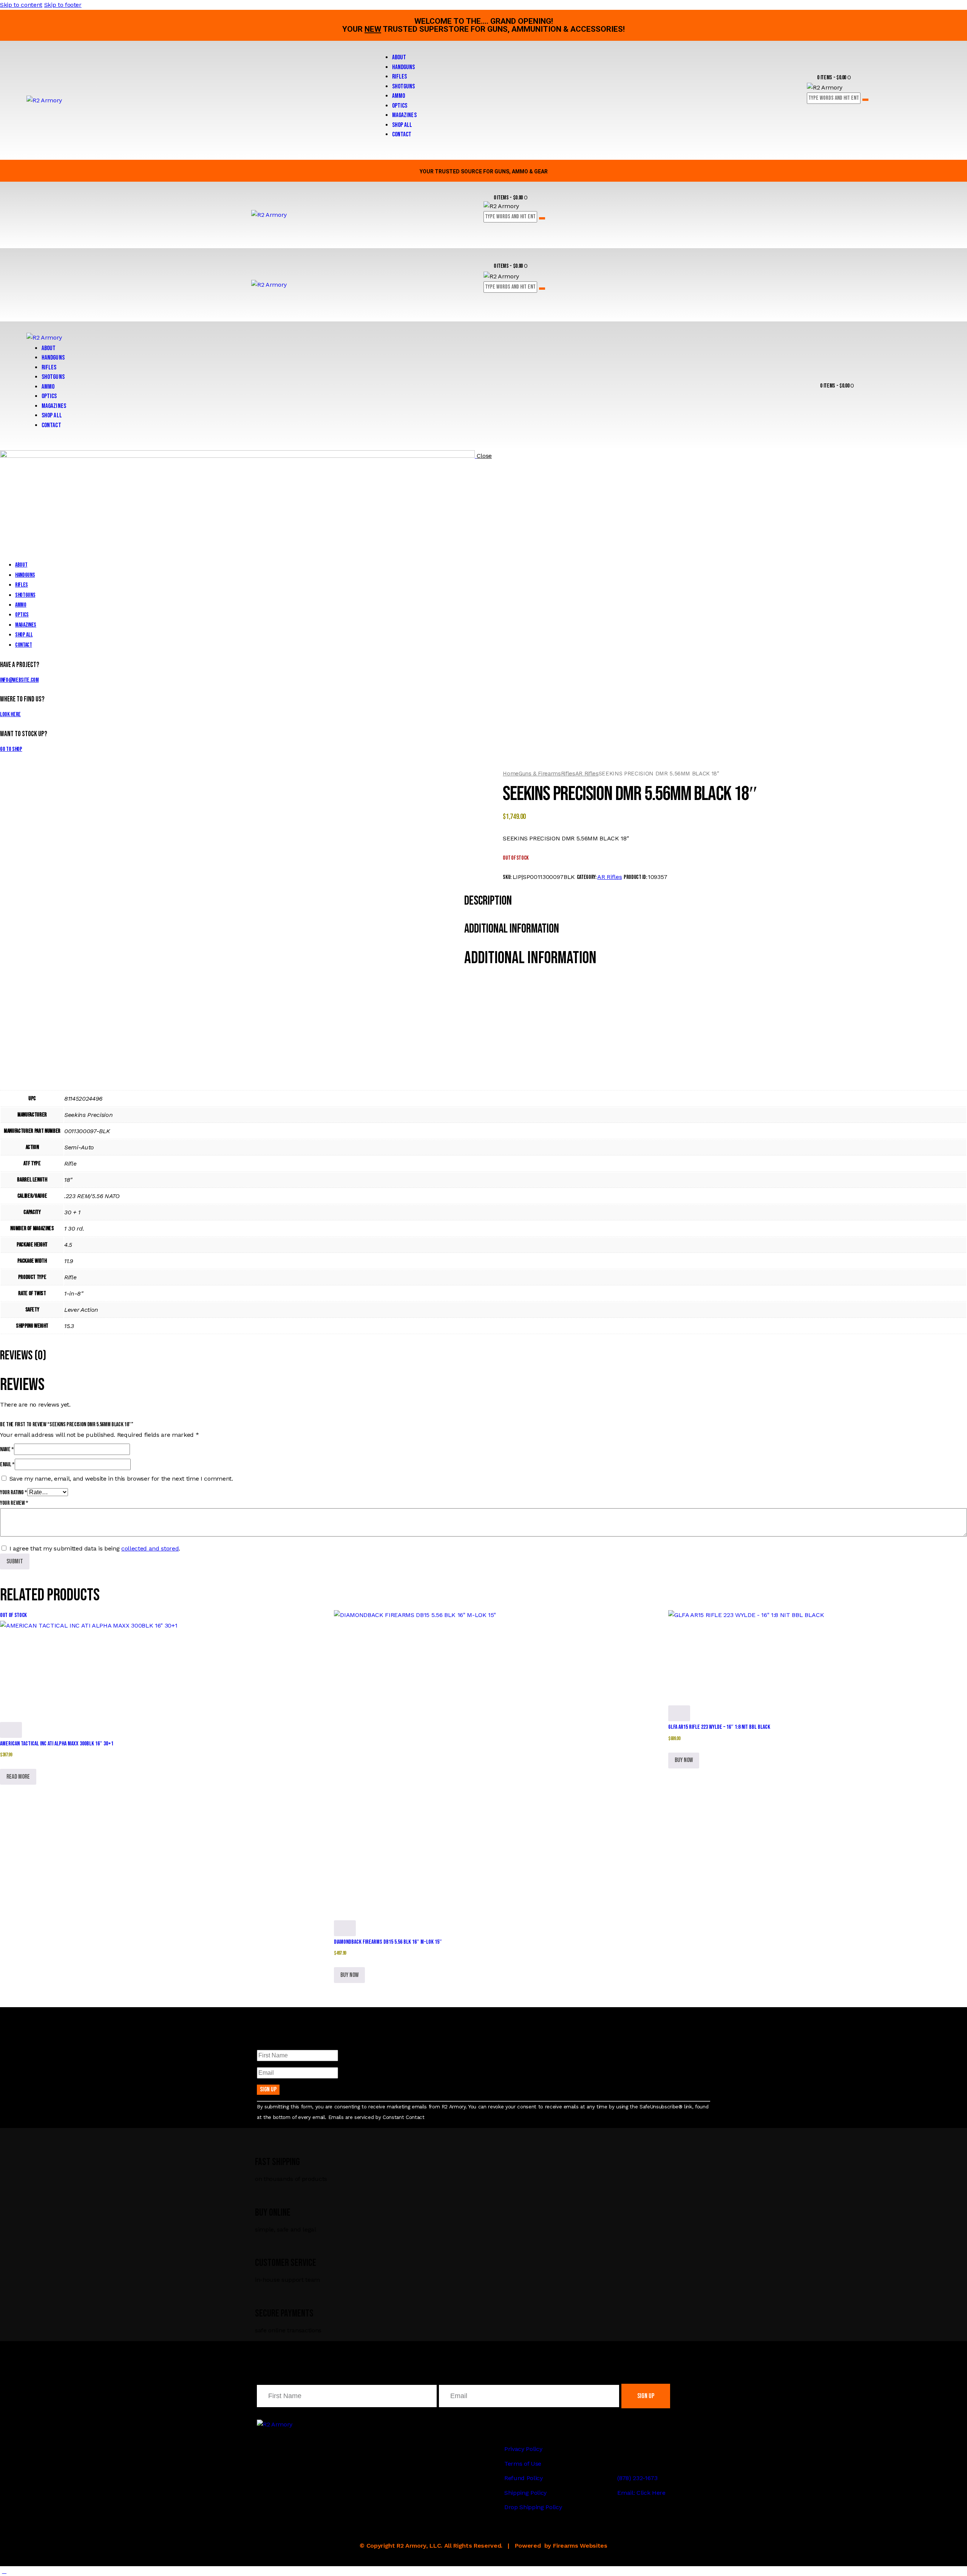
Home (511, 774)
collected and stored (150, 1548)
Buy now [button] (349, 1975)
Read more (18, 1777)
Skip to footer (63, 5)
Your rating (14, 1493)
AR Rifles (587, 774)
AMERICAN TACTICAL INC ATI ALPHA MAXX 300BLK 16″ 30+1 (57, 1744)
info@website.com (19, 680)
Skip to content (21, 5)
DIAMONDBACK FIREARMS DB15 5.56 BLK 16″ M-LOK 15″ (388, 1942)
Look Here (10, 714)
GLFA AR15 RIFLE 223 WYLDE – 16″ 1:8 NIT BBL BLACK (719, 1727)
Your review (14, 1503)
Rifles (568, 774)
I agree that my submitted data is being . (95, 1548)
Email (7, 1465)
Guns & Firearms (540, 774)
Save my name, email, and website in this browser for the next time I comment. (121, 1479)
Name (7, 1449)
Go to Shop (11, 749)
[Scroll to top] (4, 2571)
